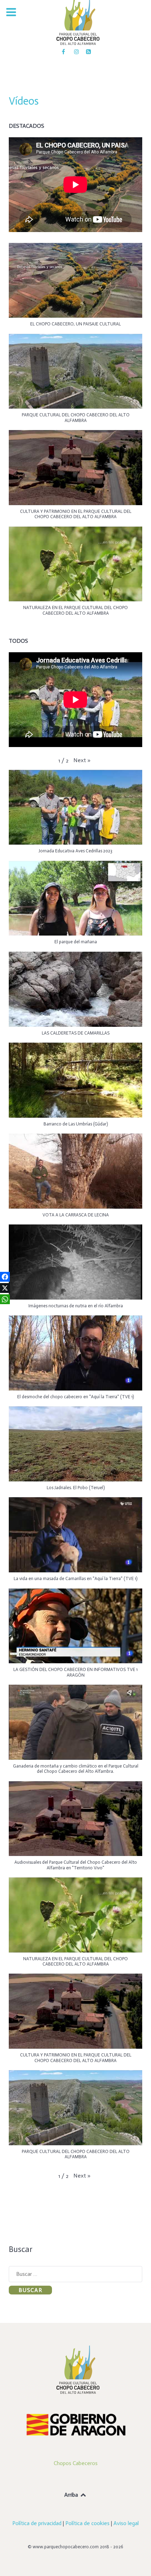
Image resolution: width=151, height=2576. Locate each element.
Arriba (72, 2495)
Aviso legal (126, 2523)
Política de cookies (87, 2523)
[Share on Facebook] (5, 1277)
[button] (75, 288)
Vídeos (24, 101)
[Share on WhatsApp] (5, 1299)
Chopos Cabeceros (76, 2463)
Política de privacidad (37, 2523)
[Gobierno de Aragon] (75, 2424)
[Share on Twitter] (5, 1288)
